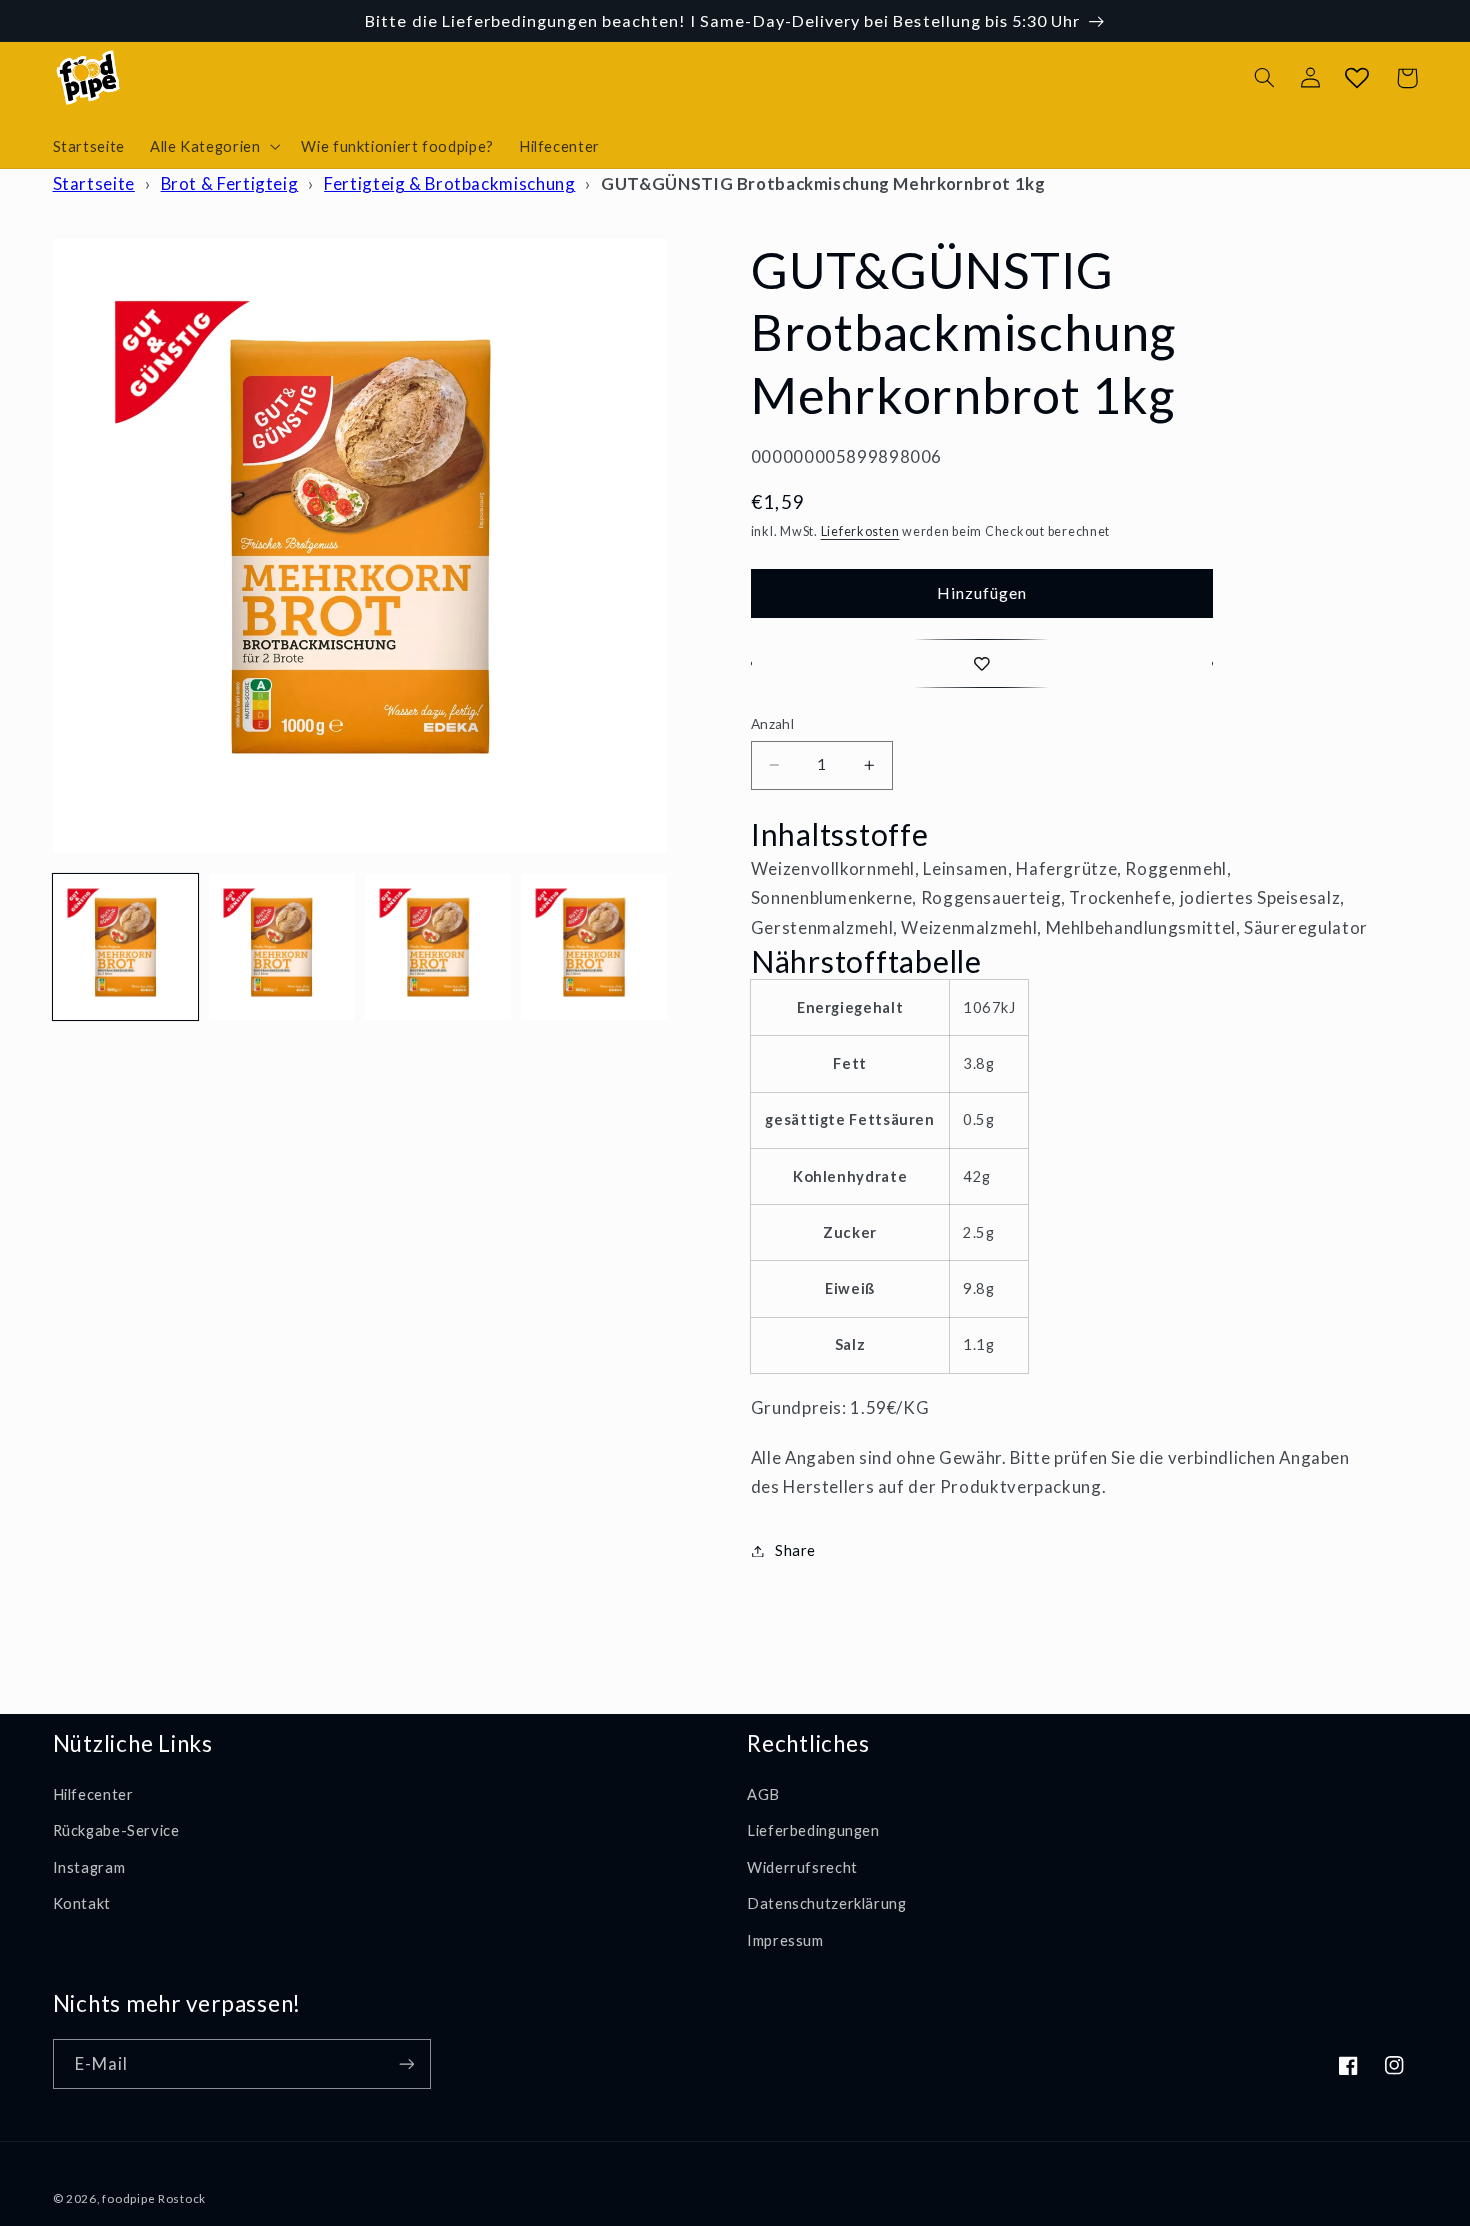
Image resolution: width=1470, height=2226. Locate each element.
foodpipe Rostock (154, 2198)
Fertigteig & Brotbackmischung (449, 183)
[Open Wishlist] (1357, 78)
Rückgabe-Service (116, 1830)
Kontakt (82, 1903)
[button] (212, 146)
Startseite (94, 183)
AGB (763, 1794)
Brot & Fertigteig (230, 183)
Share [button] (795, 1550)
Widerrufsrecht (802, 1867)
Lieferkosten (860, 531)
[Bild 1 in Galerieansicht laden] (126, 947)
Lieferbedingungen (813, 1830)
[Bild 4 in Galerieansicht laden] (594, 947)
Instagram (89, 1867)
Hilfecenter (93, 1794)
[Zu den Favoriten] (982, 663)
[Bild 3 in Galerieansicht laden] (438, 947)
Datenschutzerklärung (827, 1903)
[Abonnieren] (406, 2063)
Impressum (785, 1940)
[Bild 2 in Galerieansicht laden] (282, 947)
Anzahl (773, 724)
